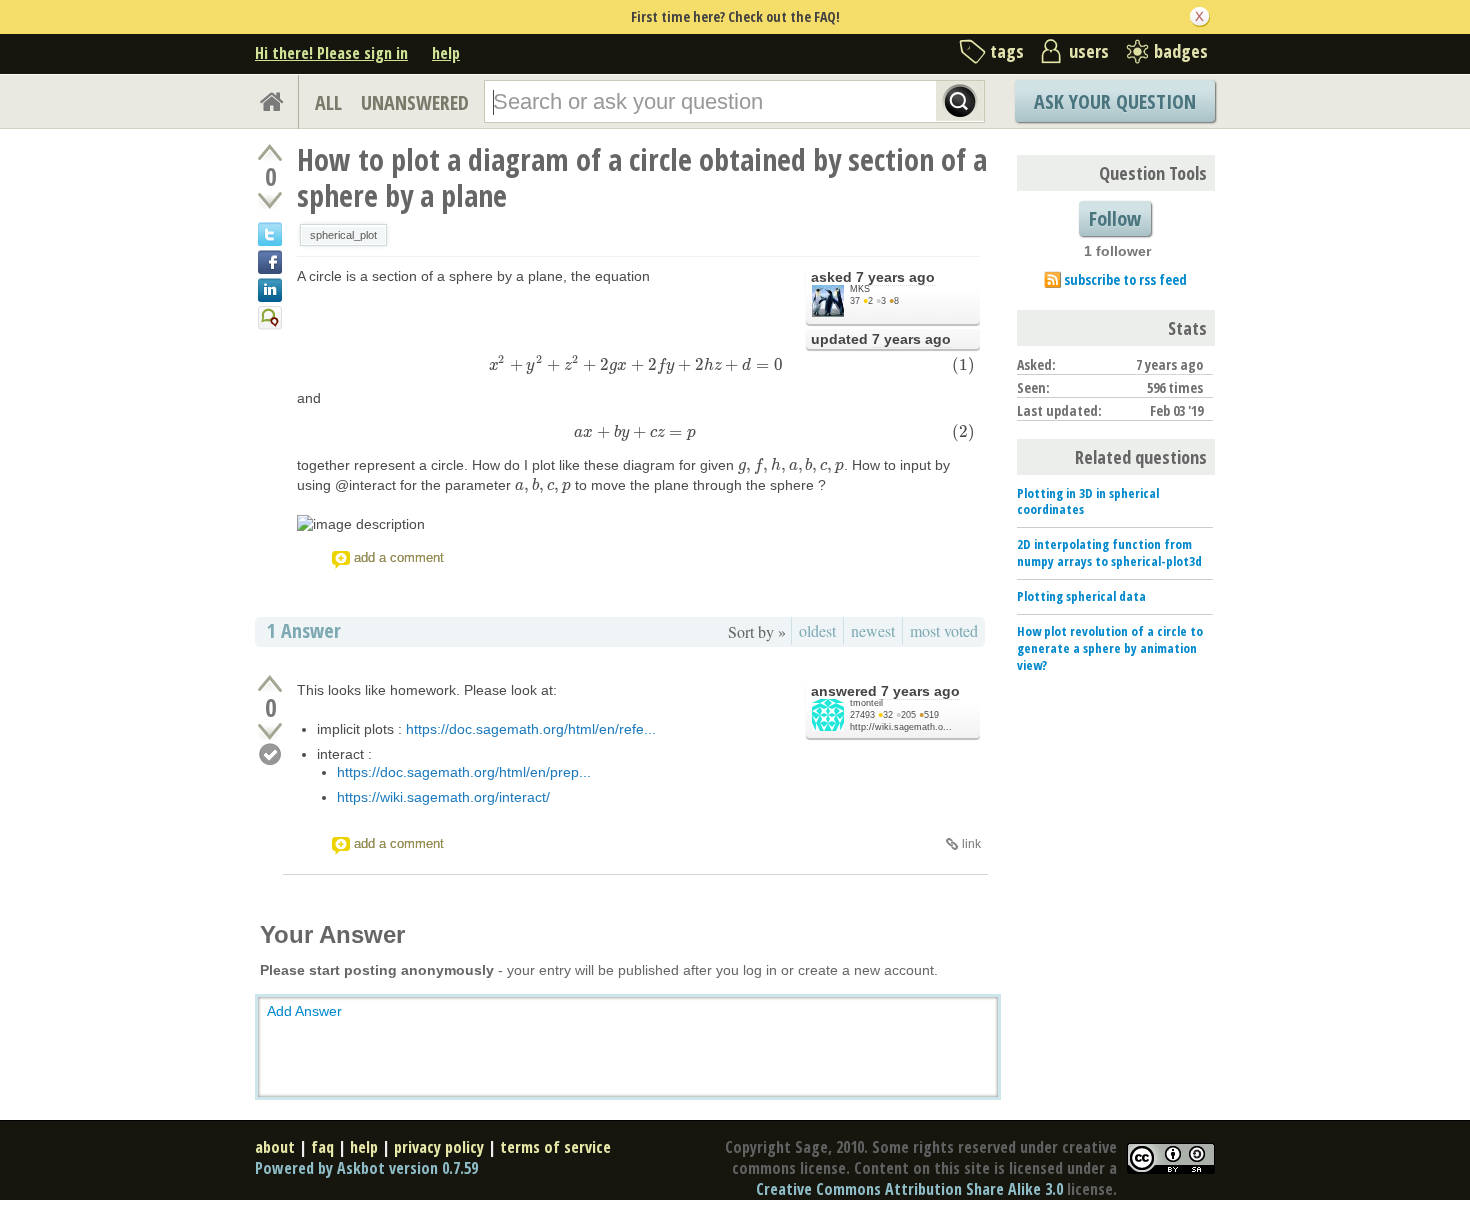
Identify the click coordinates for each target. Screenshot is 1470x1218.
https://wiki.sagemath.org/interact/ (443, 797)
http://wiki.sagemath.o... (901, 727)
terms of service (555, 1147)
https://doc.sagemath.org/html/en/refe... (531, 729)
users (1089, 51)
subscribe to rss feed (1125, 279)
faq (322, 1147)
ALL (328, 102)
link (971, 844)
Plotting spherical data (1081, 596)
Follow (1115, 218)
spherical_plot (343, 235)
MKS (860, 289)
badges (1181, 51)
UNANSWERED (415, 102)
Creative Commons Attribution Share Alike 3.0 (909, 1189)
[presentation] (636, 364)
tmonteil (866, 703)
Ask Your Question (1115, 101)
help (446, 53)
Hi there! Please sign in (331, 53)
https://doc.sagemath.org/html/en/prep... (464, 772)
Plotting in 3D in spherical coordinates (1088, 501)
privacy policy (439, 1147)
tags (1007, 51)
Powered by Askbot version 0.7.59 (366, 1168)
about (275, 1147)
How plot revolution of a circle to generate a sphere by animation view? (1110, 648)
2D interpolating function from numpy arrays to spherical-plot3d (1109, 552)
